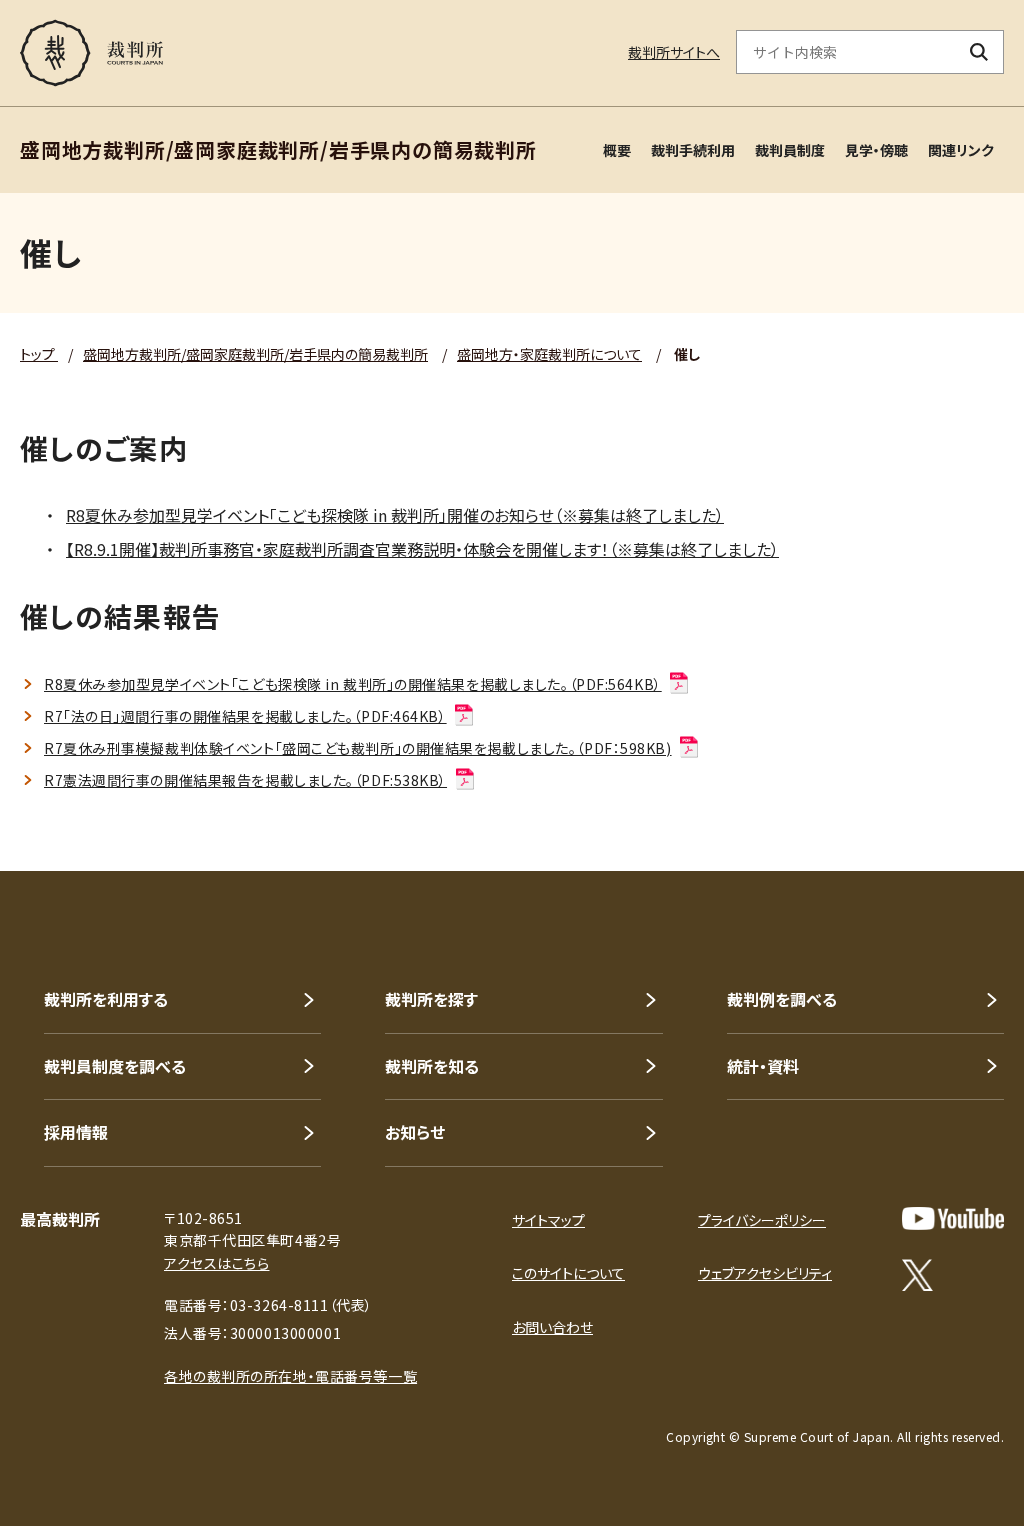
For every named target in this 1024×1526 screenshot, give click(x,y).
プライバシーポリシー (762, 1220)
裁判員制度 (790, 150)
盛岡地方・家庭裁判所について (549, 354)
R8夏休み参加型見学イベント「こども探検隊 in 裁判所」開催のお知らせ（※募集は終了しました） (395, 515)
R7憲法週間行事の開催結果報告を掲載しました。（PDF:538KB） (245, 780)
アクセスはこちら (216, 1263)
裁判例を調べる (782, 999)
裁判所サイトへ (674, 52)
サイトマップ (548, 1220)
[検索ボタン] (979, 52)
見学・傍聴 (876, 150)
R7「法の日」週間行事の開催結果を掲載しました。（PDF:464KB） (245, 716)
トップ (39, 354)
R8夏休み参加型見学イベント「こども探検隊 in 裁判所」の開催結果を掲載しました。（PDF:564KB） (353, 684)
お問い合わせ (552, 1327)
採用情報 (76, 1132)
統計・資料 (763, 1066)
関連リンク (961, 150)
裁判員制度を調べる (115, 1066)
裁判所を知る (432, 1066)
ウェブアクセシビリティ (765, 1273)
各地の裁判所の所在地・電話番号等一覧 (290, 1376)
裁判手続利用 (693, 150)
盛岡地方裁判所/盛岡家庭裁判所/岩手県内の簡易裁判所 (255, 354)
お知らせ (415, 1132)
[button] (952, 799)
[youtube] (953, 1218)
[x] (917, 1275)
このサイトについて (568, 1273)
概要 (617, 150)
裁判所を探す (431, 999)
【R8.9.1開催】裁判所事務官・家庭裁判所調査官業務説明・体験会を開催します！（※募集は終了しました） (422, 549)
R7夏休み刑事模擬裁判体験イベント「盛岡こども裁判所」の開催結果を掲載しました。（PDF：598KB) (358, 748)
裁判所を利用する (106, 999)
